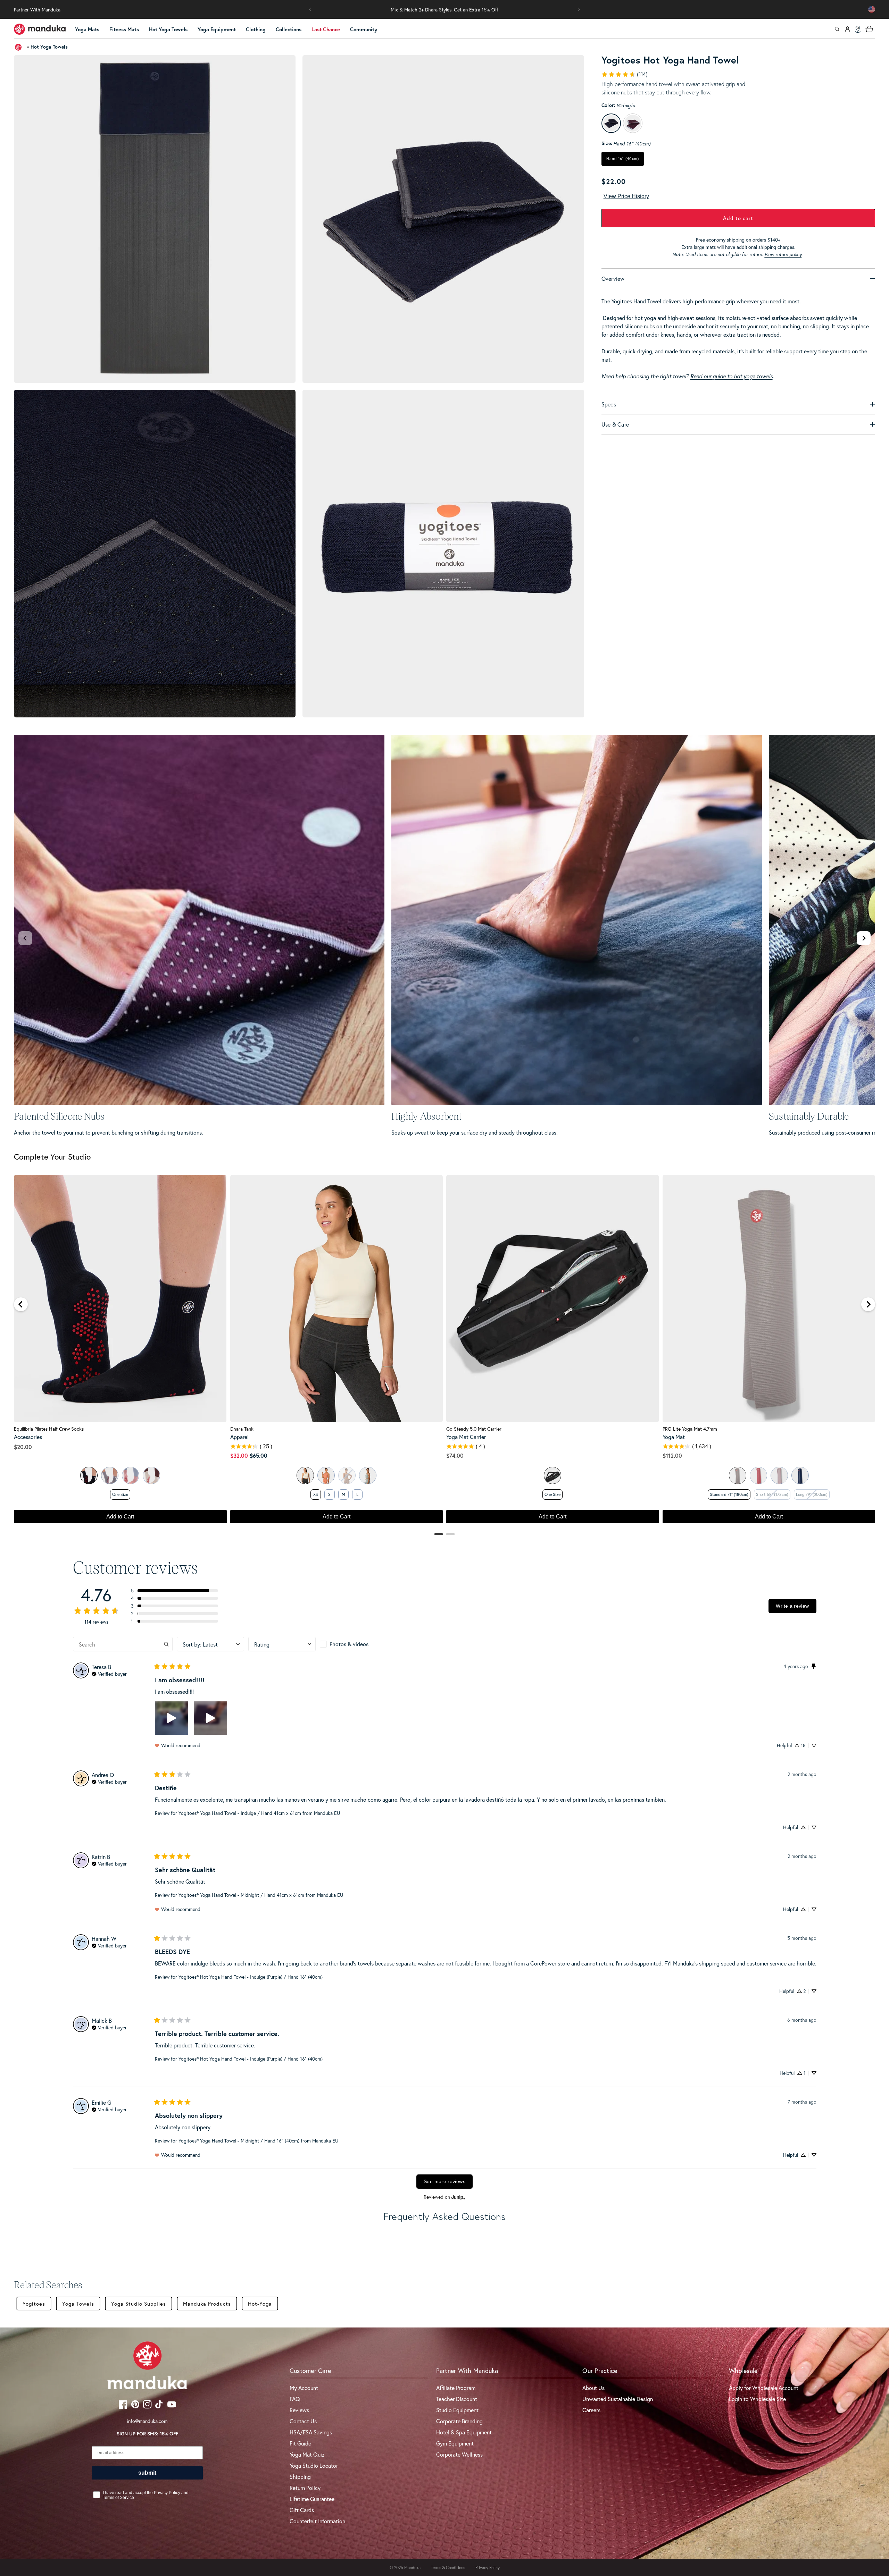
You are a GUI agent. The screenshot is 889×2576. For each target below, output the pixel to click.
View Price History (626, 196)
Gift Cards (302, 2510)
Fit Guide (300, 2443)
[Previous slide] (25, 938)
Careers (591, 2410)
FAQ (295, 2399)
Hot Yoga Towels (168, 29)
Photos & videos (349, 1644)
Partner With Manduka (37, 10)
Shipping (300, 2477)
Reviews (299, 2410)
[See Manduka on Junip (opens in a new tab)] (458, 2197)
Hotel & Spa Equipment (464, 2432)
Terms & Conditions (448, 2567)
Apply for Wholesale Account (764, 2388)
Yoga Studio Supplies (139, 2304)
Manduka (412, 2567)
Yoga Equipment (217, 29)
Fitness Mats (124, 29)
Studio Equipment (457, 2410)
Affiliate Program (456, 2388)
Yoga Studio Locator (314, 2465)
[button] (310, 9)
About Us (593, 2388)
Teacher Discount (457, 2399)
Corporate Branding (459, 2421)
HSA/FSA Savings (311, 2432)
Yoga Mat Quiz (307, 2454)
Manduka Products (207, 2304)
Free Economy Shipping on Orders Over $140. (445, 10)
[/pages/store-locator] (858, 29)
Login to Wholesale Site (757, 2399)
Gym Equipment (455, 2443)
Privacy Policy (488, 2567)
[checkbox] (354, 1644)
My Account (304, 2388)
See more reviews (444, 2181)
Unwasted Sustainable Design (618, 2399)
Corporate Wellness (459, 2454)
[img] (109, 1673)
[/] (40, 29)
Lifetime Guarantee (312, 2499)
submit (147, 2473)
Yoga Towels (78, 2304)
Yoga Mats (87, 29)
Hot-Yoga (260, 2304)
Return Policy (305, 2488)
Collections (289, 29)
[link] (624, 74)
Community (364, 29)
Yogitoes (34, 2304)
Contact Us (303, 2421)
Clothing (256, 29)
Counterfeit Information (317, 2521)
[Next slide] (864, 938)
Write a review (792, 1606)
